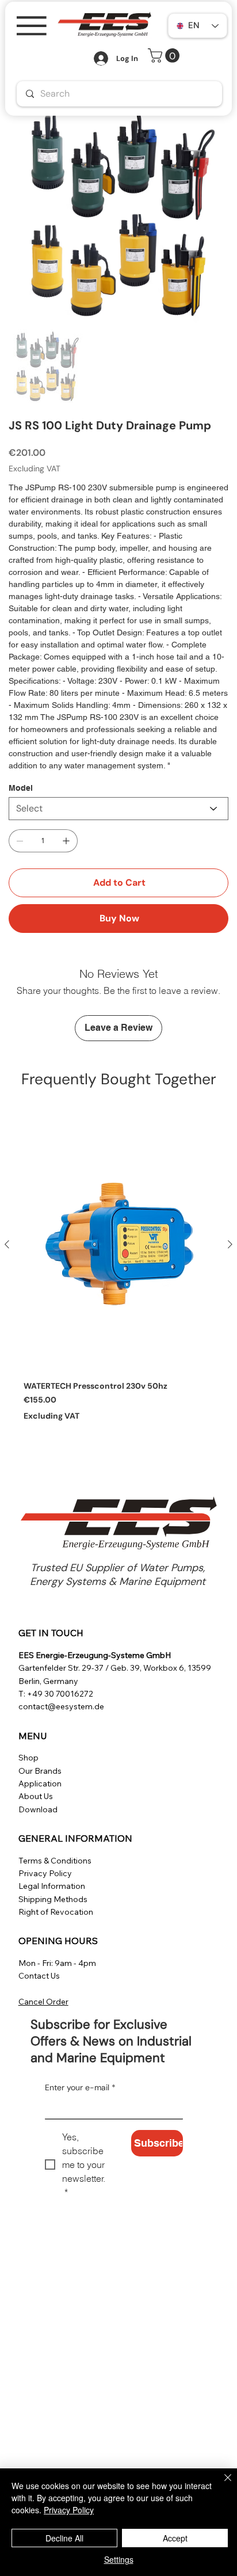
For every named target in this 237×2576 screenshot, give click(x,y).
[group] (118, 1276)
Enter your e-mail (80, 2087)
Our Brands (40, 1771)
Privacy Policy (45, 1873)
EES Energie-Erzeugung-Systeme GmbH (95, 1655)
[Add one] (66, 841)
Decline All (64, 2538)
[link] (165, 56)
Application (40, 1784)
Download (38, 1809)
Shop (28, 1758)
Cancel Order (43, 2002)
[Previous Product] (7, 1244)
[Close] (221, 2484)
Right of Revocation (56, 1912)
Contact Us (39, 1976)
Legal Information (52, 1886)
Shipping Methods (53, 1899)
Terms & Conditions (55, 1861)
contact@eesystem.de (61, 1706)
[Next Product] (230, 1244)
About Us (36, 1796)
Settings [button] (119, 2559)
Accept (175, 2538)
